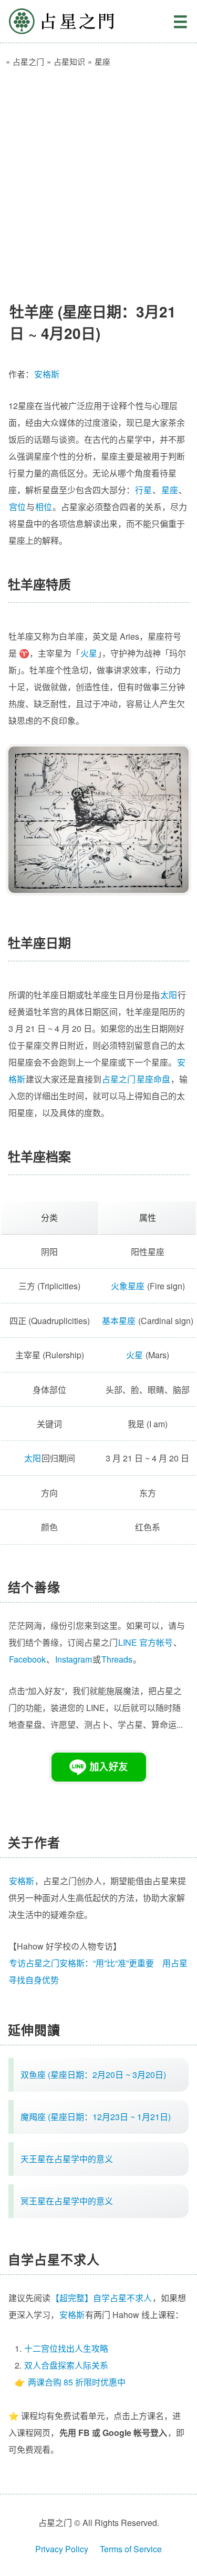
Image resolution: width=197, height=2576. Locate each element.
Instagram (74, 1659)
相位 (44, 507)
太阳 (169, 995)
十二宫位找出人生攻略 (66, 2348)
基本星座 (119, 1321)
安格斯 (47, 374)
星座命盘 (153, 1079)
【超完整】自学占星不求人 (101, 2298)
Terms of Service (131, 2549)
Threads (117, 1659)
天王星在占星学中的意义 (67, 2159)
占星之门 (61, 21)
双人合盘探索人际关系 (66, 2365)
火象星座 (128, 1286)
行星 (143, 490)
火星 (89, 653)
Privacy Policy (62, 2549)
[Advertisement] (98, 180)
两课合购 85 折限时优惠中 (77, 2382)
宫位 (17, 507)
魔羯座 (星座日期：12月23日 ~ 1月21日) (96, 2117)
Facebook (27, 1659)
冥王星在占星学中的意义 (67, 2201)
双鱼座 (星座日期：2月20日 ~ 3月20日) (93, 2075)
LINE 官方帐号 (146, 1642)
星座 (170, 490)
